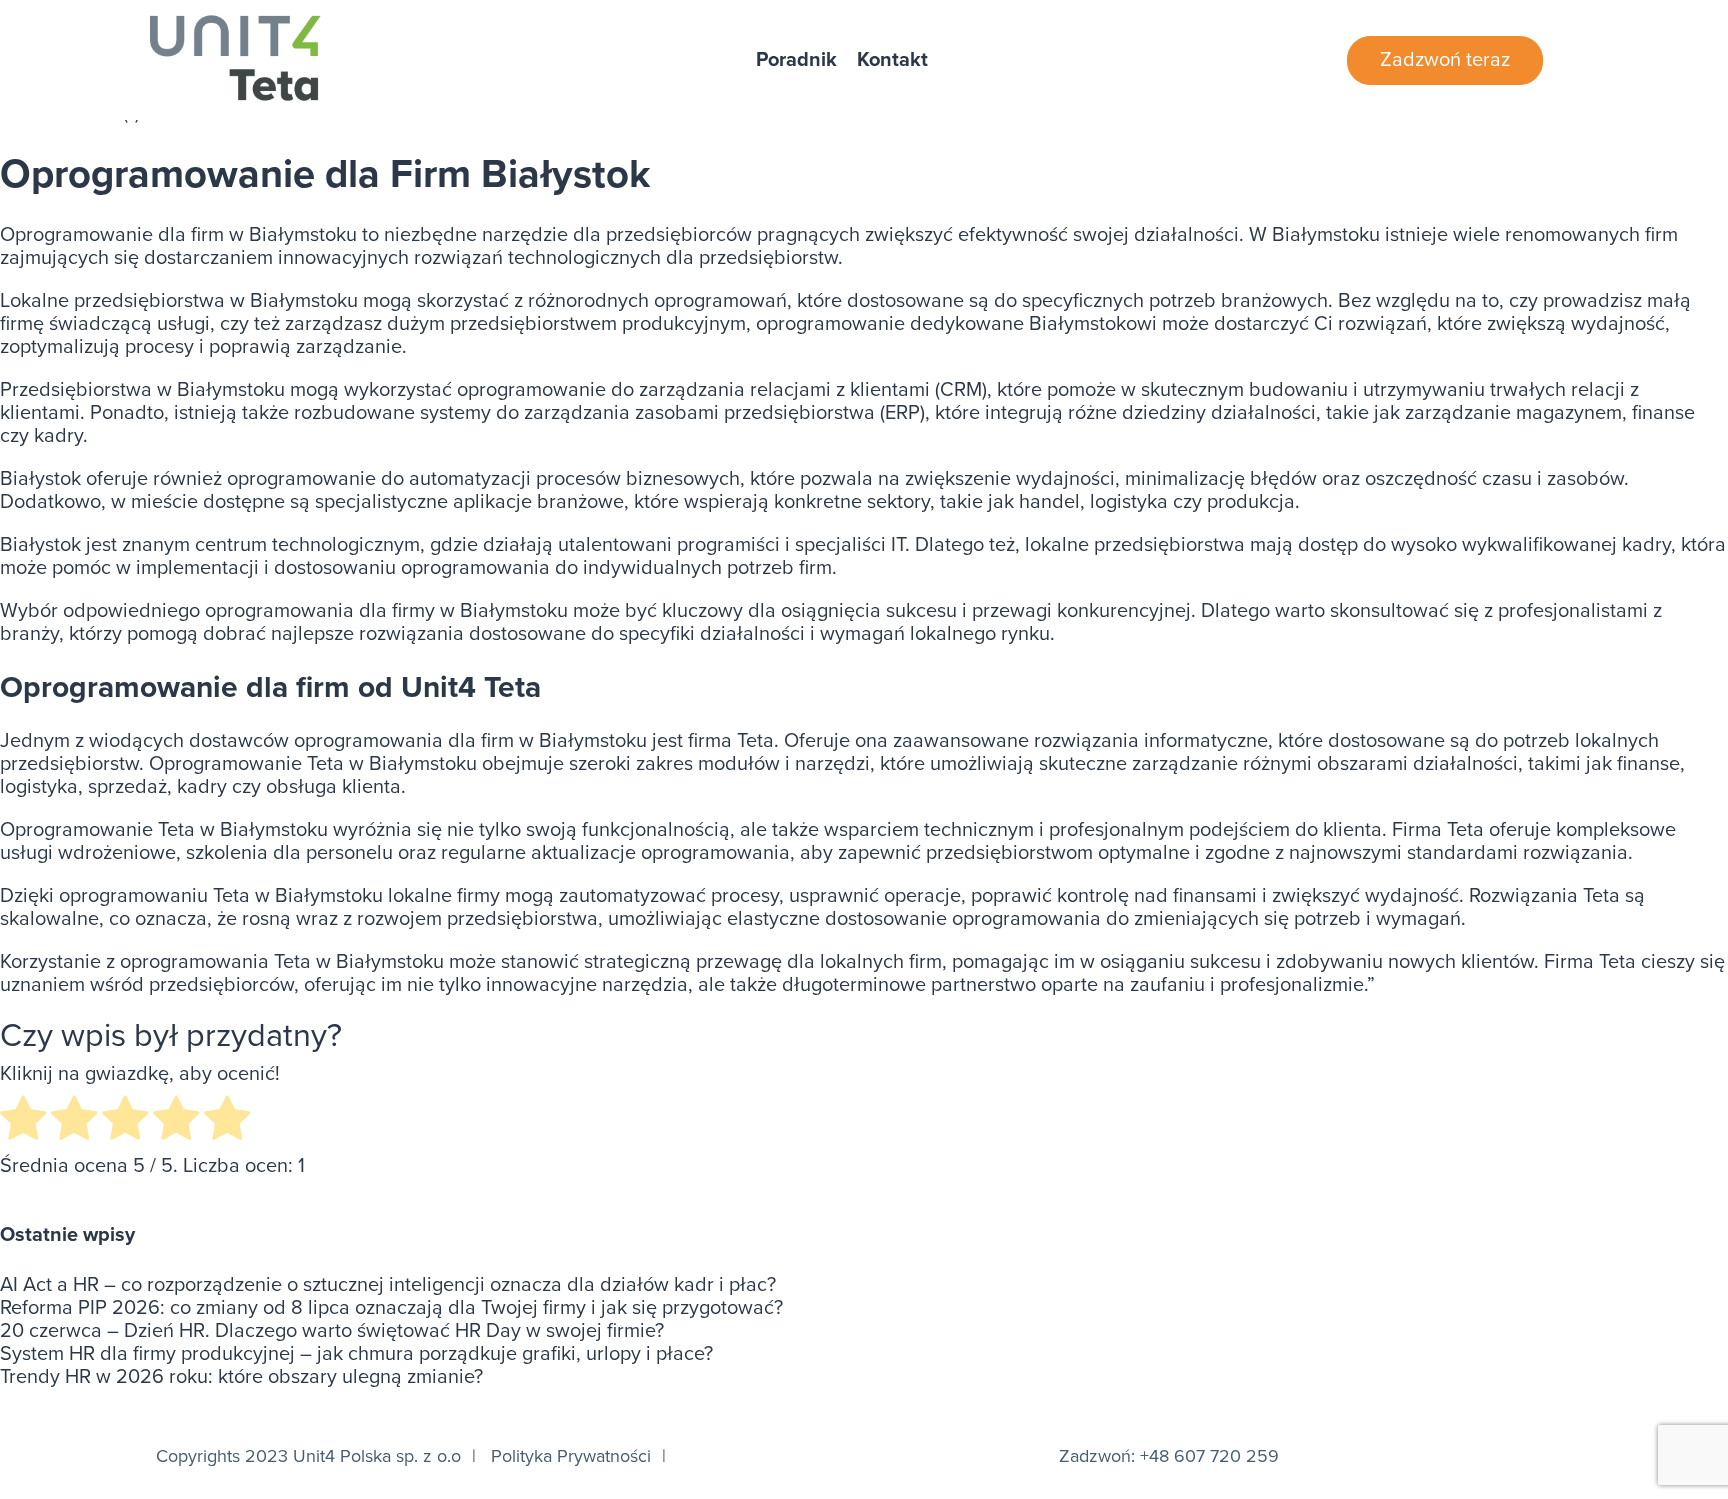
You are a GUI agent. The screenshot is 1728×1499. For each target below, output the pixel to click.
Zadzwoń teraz (1445, 60)
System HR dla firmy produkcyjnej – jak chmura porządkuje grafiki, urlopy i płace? (356, 1354)
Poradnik (796, 60)
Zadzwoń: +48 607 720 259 (1169, 1456)
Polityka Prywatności (571, 1456)
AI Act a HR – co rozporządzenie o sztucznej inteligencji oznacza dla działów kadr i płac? (388, 1285)
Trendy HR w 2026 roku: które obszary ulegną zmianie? (241, 1377)
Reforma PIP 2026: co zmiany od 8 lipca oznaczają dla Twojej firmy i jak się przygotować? (391, 1308)
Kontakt (892, 60)
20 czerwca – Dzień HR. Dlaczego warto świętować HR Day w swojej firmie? (332, 1331)
